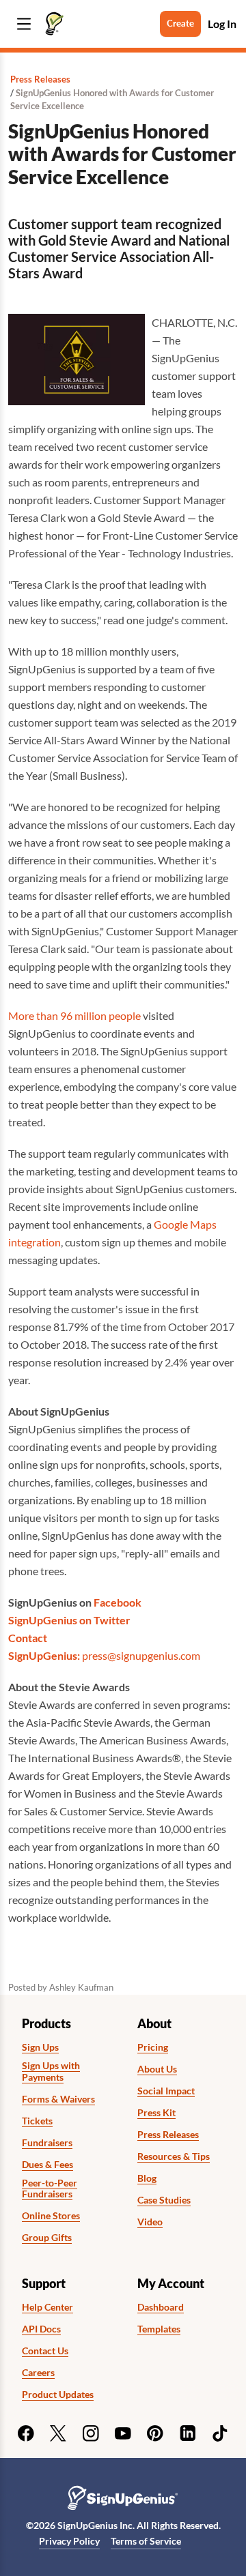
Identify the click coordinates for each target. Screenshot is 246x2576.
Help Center (47, 2307)
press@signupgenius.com (141, 1655)
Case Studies (164, 2200)
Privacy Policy (69, 2541)
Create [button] (180, 23)
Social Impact (166, 2091)
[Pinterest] (155, 2433)
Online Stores (51, 2216)
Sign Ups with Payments (51, 2072)
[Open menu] (24, 24)
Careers (38, 2373)
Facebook (118, 1602)
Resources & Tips (174, 2156)
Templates (159, 2329)
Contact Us (45, 2351)
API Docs (41, 2329)
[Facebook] (26, 2433)
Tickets (37, 2121)
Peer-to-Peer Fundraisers (50, 2189)
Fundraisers (47, 2143)
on (86, 1620)
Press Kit (156, 2113)
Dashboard (161, 2307)
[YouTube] (123, 2433)
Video (150, 2222)
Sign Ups (40, 2047)
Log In (222, 24)
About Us (157, 2069)
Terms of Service (146, 2541)
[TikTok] (220, 2433)
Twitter (112, 1620)
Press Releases (40, 79)
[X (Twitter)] (58, 2433)
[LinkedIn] (188, 2433)
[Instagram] (91, 2433)
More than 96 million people (74, 1015)
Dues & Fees (47, 2165)
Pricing (153, 2047)
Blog (147, 2178)
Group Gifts (47, 2238)
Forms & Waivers (58, 2099)
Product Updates (58, 2395)
